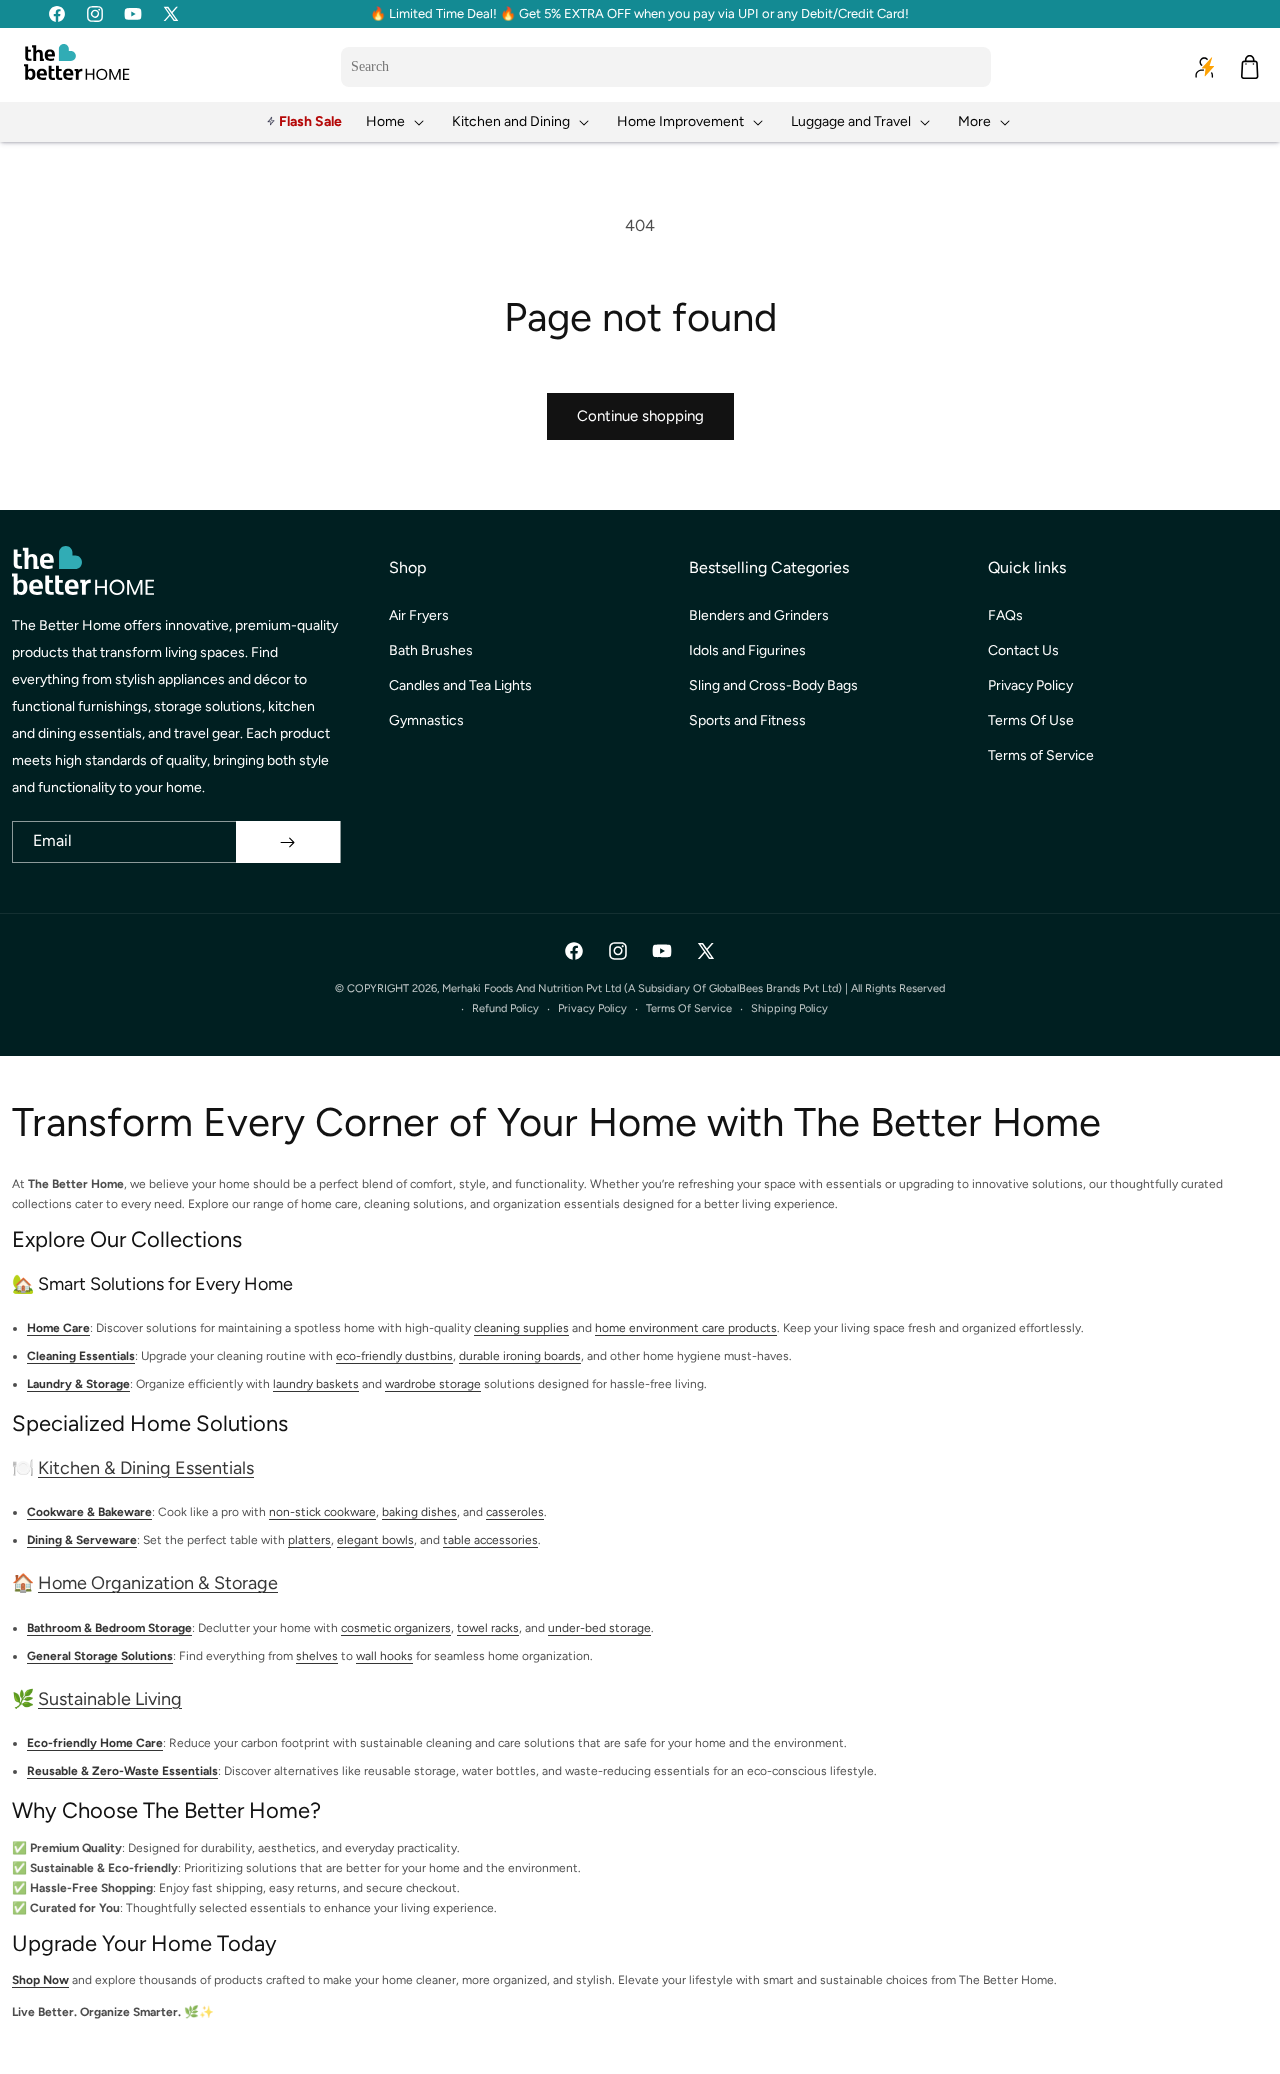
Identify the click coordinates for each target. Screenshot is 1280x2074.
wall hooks (384, 1656)
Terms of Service (1041, 755)
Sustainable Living (110, 1699)
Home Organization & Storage (158, 1583)
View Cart (840, 2040)
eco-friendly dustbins (394, 1356)
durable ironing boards (520, 1356)
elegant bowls (375, 1540)
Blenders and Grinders (759, 615)
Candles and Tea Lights (460, 685)
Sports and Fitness (747, 720)
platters (309, 1540)
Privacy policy (592, 1008)
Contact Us (1023, 650)
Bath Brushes (431, 650)
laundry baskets (316, 1384)
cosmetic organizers (396, 1628)
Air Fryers (419, 615)
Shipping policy (789, 1008)
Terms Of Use (1031, 720)
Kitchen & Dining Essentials (146, 1468)
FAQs (1005, 615)
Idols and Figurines (747, 650)
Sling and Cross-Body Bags (773, 685)
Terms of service (689, 1008)
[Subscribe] (288, 842)
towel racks (488, 1628)
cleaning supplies (521, 1328)
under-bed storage (599, 1628)
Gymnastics (426, 720)
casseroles (515, 1512)
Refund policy (505, 1008)
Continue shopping (640, 416)
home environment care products (686, 1328)
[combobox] (666, 67)
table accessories (490, 1540)
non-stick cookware (322, 1512)
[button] (397, 121)
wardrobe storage (433, 1384)
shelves (317, 1656)
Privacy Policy (1030, 685)
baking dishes (419, 1512)
